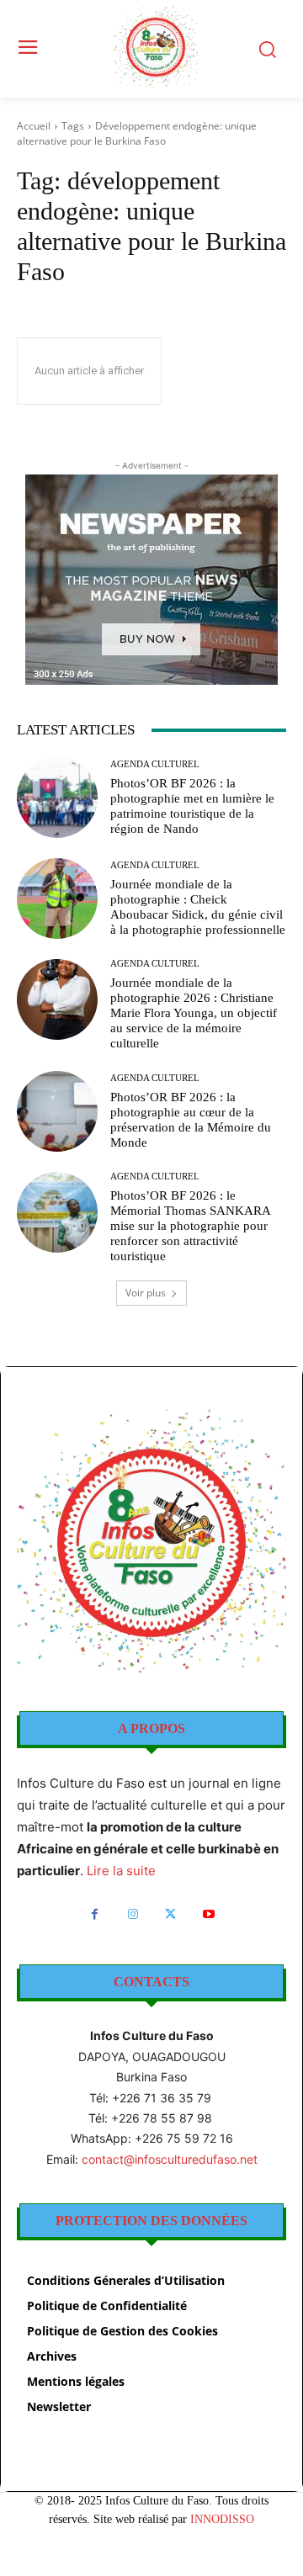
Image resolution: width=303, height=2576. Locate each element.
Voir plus (146, 1293)
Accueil (34, 126)
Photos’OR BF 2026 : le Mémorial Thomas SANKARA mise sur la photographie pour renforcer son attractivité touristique (191, 1226)
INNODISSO (222, 2519)
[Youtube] (208, 1914)
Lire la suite (121, 1871)
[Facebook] (95, 1914)
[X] (170, 1914)
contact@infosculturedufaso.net (170, 2159)
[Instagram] (133, 1914)
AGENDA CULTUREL (155, 764)
